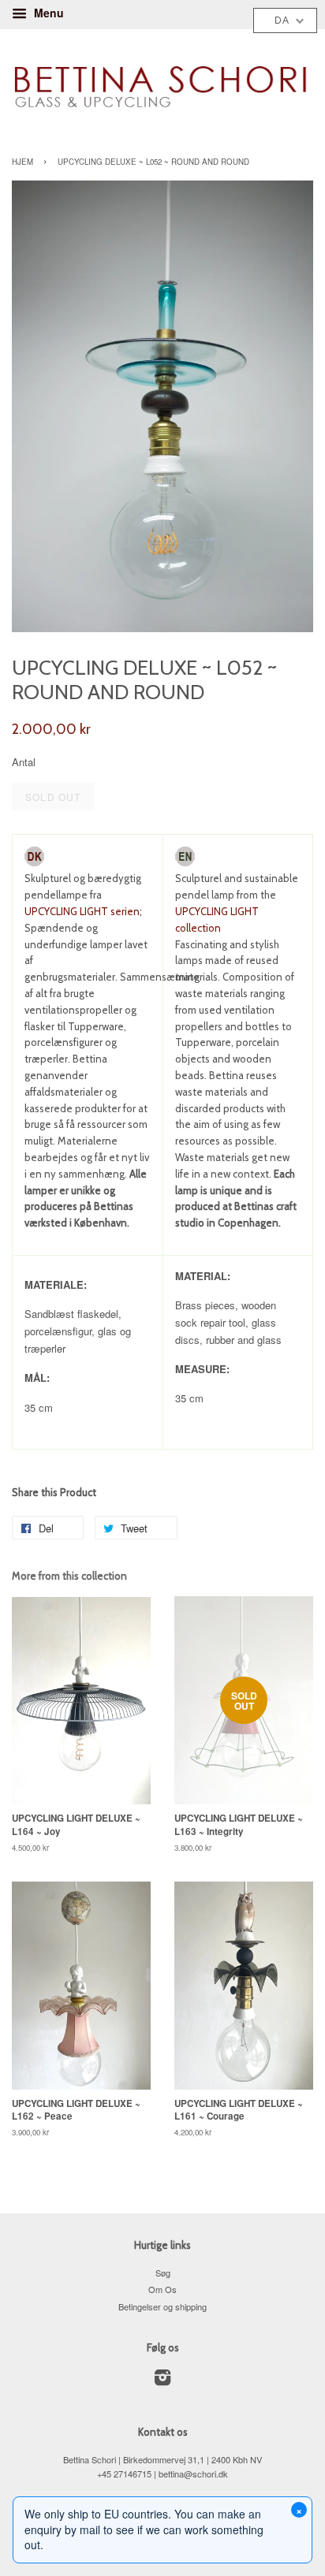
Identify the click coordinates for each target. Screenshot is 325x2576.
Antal (24, 762)
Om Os (162, 2289)
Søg (163, 2273)
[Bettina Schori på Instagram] (162, 2381)
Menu (47, 13)
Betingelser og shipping (162, 2306)
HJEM (22, 162)
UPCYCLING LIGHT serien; (83, 911)
